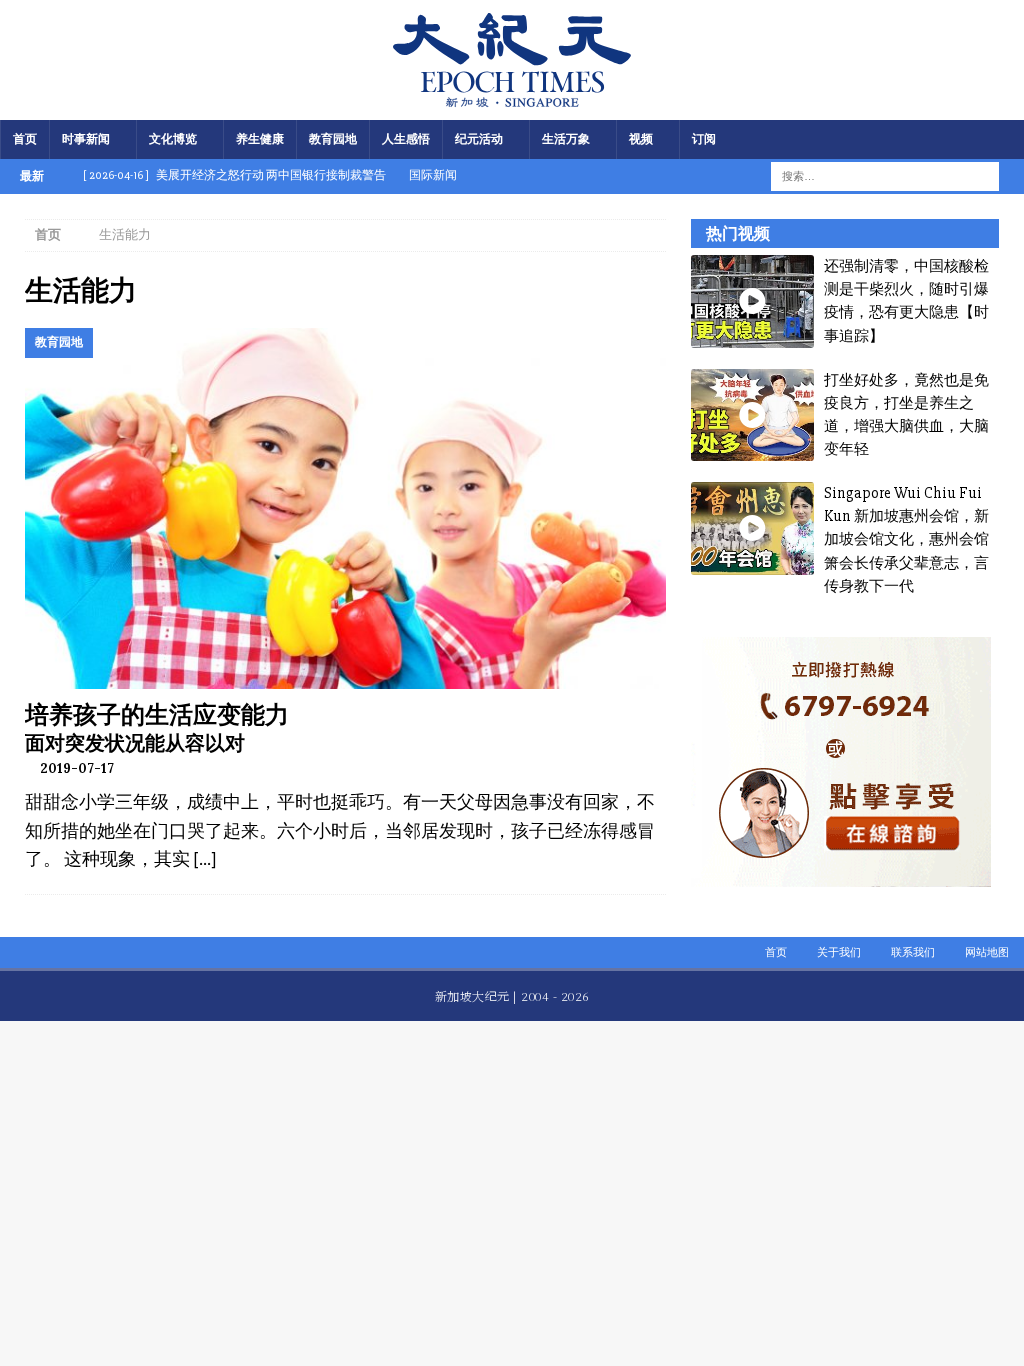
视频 (641, 139)
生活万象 (566, 139)
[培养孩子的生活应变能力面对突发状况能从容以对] (345, 508)
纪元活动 (479, 139)
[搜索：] (872, 175)
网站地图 (987, 952)
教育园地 (333, 139)
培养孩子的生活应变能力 (157, 714)
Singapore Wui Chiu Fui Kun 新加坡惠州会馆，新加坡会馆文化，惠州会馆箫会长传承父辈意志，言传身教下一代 (906, 539)
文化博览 (173, 139)
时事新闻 (86, 139)
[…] (204, 859)
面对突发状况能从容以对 (135, 742)
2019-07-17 (77, 768)
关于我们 (839, 952)
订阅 (704, 139)
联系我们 (913, 952)
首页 (25, 139)
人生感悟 (406, 139)
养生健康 (260, 139)
